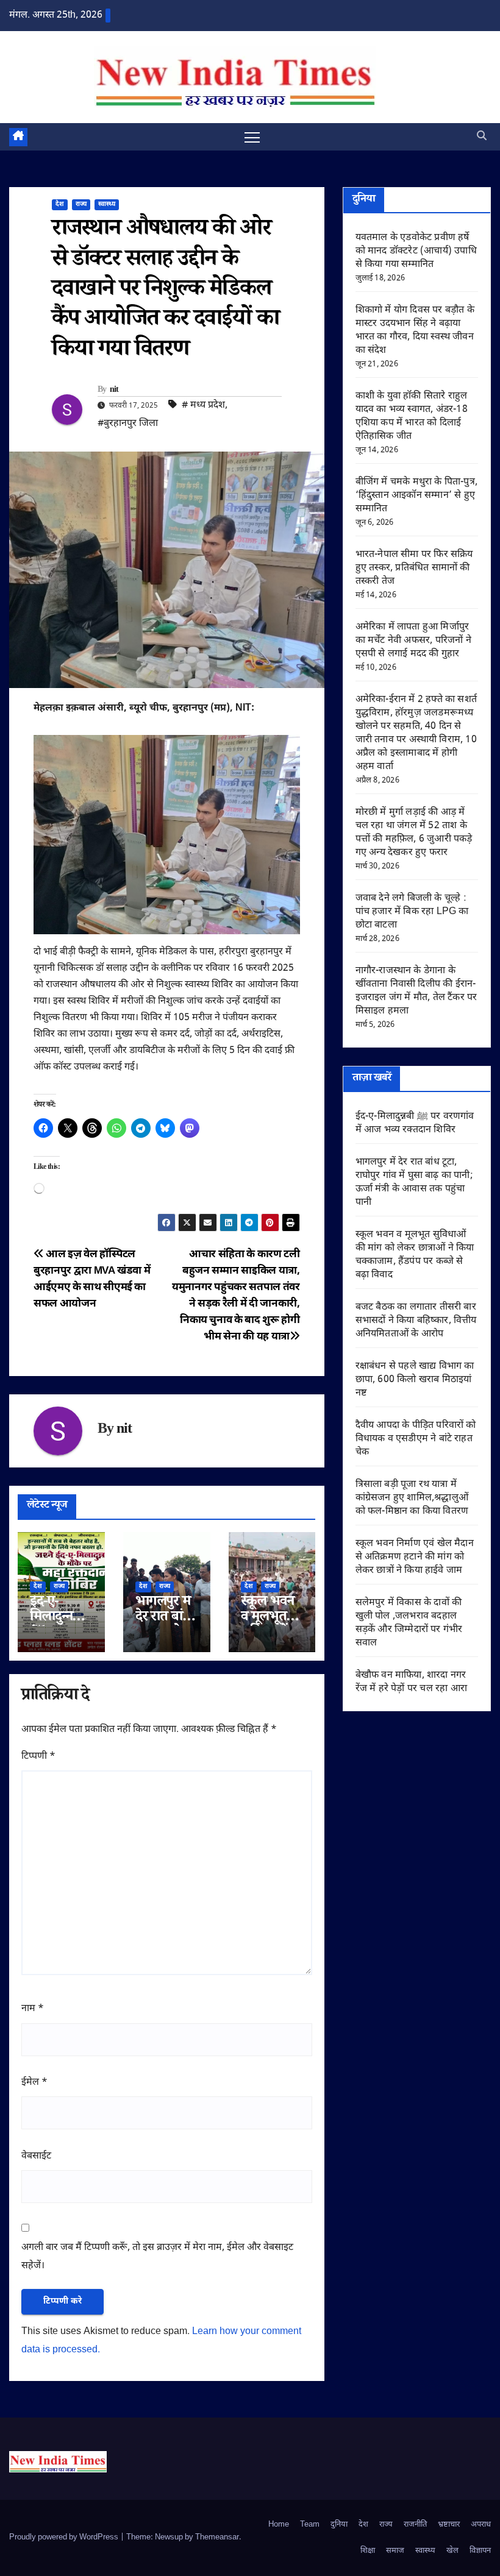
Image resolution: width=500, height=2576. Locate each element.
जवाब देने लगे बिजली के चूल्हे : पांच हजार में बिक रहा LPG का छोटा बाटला (412, 912)
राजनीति (415, 2525)
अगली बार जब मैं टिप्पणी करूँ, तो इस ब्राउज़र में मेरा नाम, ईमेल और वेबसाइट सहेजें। (157, 2257)
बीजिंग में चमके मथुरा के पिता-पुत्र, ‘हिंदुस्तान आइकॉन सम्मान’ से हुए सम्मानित (416, 496)
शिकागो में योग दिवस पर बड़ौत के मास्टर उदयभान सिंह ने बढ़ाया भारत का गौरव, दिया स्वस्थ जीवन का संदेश (415, 331)
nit (114, 391)
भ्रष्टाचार (449, 2525)
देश (60, 204)
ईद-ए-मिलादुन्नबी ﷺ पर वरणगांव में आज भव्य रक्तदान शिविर (415, 1123)
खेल (452, 2551)
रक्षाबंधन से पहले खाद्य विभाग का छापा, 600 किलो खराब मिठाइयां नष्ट (415, 1380)
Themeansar (217, 2537)
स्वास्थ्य (107, 204)
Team (310, 2525)
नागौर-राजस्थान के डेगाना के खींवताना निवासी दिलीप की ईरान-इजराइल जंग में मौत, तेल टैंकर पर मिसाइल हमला (416, 991)
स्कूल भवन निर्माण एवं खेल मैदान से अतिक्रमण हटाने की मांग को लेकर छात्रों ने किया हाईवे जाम (415, 1557)
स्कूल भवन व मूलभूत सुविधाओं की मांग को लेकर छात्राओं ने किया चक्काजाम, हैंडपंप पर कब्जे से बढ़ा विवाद (415, 1255)
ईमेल (34, 2083)
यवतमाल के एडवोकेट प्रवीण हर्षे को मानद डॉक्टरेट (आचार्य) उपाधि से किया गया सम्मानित (416, 251)
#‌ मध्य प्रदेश (203, 406)
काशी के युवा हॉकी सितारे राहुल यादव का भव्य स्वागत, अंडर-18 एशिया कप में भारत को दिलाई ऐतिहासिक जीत (412, 417)
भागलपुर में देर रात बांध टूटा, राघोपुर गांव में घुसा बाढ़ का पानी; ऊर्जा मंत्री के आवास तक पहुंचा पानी (414, 1183)
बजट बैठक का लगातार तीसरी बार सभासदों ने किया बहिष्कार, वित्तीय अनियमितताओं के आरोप (416, 1321)
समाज (395, 2551)
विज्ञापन (480, 2551)
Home (279, 2525)
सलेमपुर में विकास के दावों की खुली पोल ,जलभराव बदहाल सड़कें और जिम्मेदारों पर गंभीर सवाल (409, 1623)
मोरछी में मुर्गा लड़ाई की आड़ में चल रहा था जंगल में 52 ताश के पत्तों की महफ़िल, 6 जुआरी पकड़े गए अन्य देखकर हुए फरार (414, 833)
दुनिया (339, 2525)
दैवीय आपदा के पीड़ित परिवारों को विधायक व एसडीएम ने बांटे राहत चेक (416, 1439)
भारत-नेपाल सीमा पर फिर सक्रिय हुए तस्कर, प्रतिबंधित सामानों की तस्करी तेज (414, 568)
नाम (33, 2009)
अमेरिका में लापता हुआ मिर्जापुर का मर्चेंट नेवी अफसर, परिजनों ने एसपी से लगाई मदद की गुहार (413, 641)
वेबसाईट (36, 2156)
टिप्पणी (38, 1757)
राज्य (81, 204)
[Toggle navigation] (252, 137)
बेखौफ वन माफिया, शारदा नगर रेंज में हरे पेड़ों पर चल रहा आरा (411, 1682)
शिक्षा (368, 2551)
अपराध (481, 2525)
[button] (482, 137)
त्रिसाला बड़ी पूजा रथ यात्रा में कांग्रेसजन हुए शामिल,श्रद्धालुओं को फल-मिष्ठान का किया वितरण (412, 1498)
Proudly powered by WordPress (65, 2537)
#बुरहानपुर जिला (128, 424)
